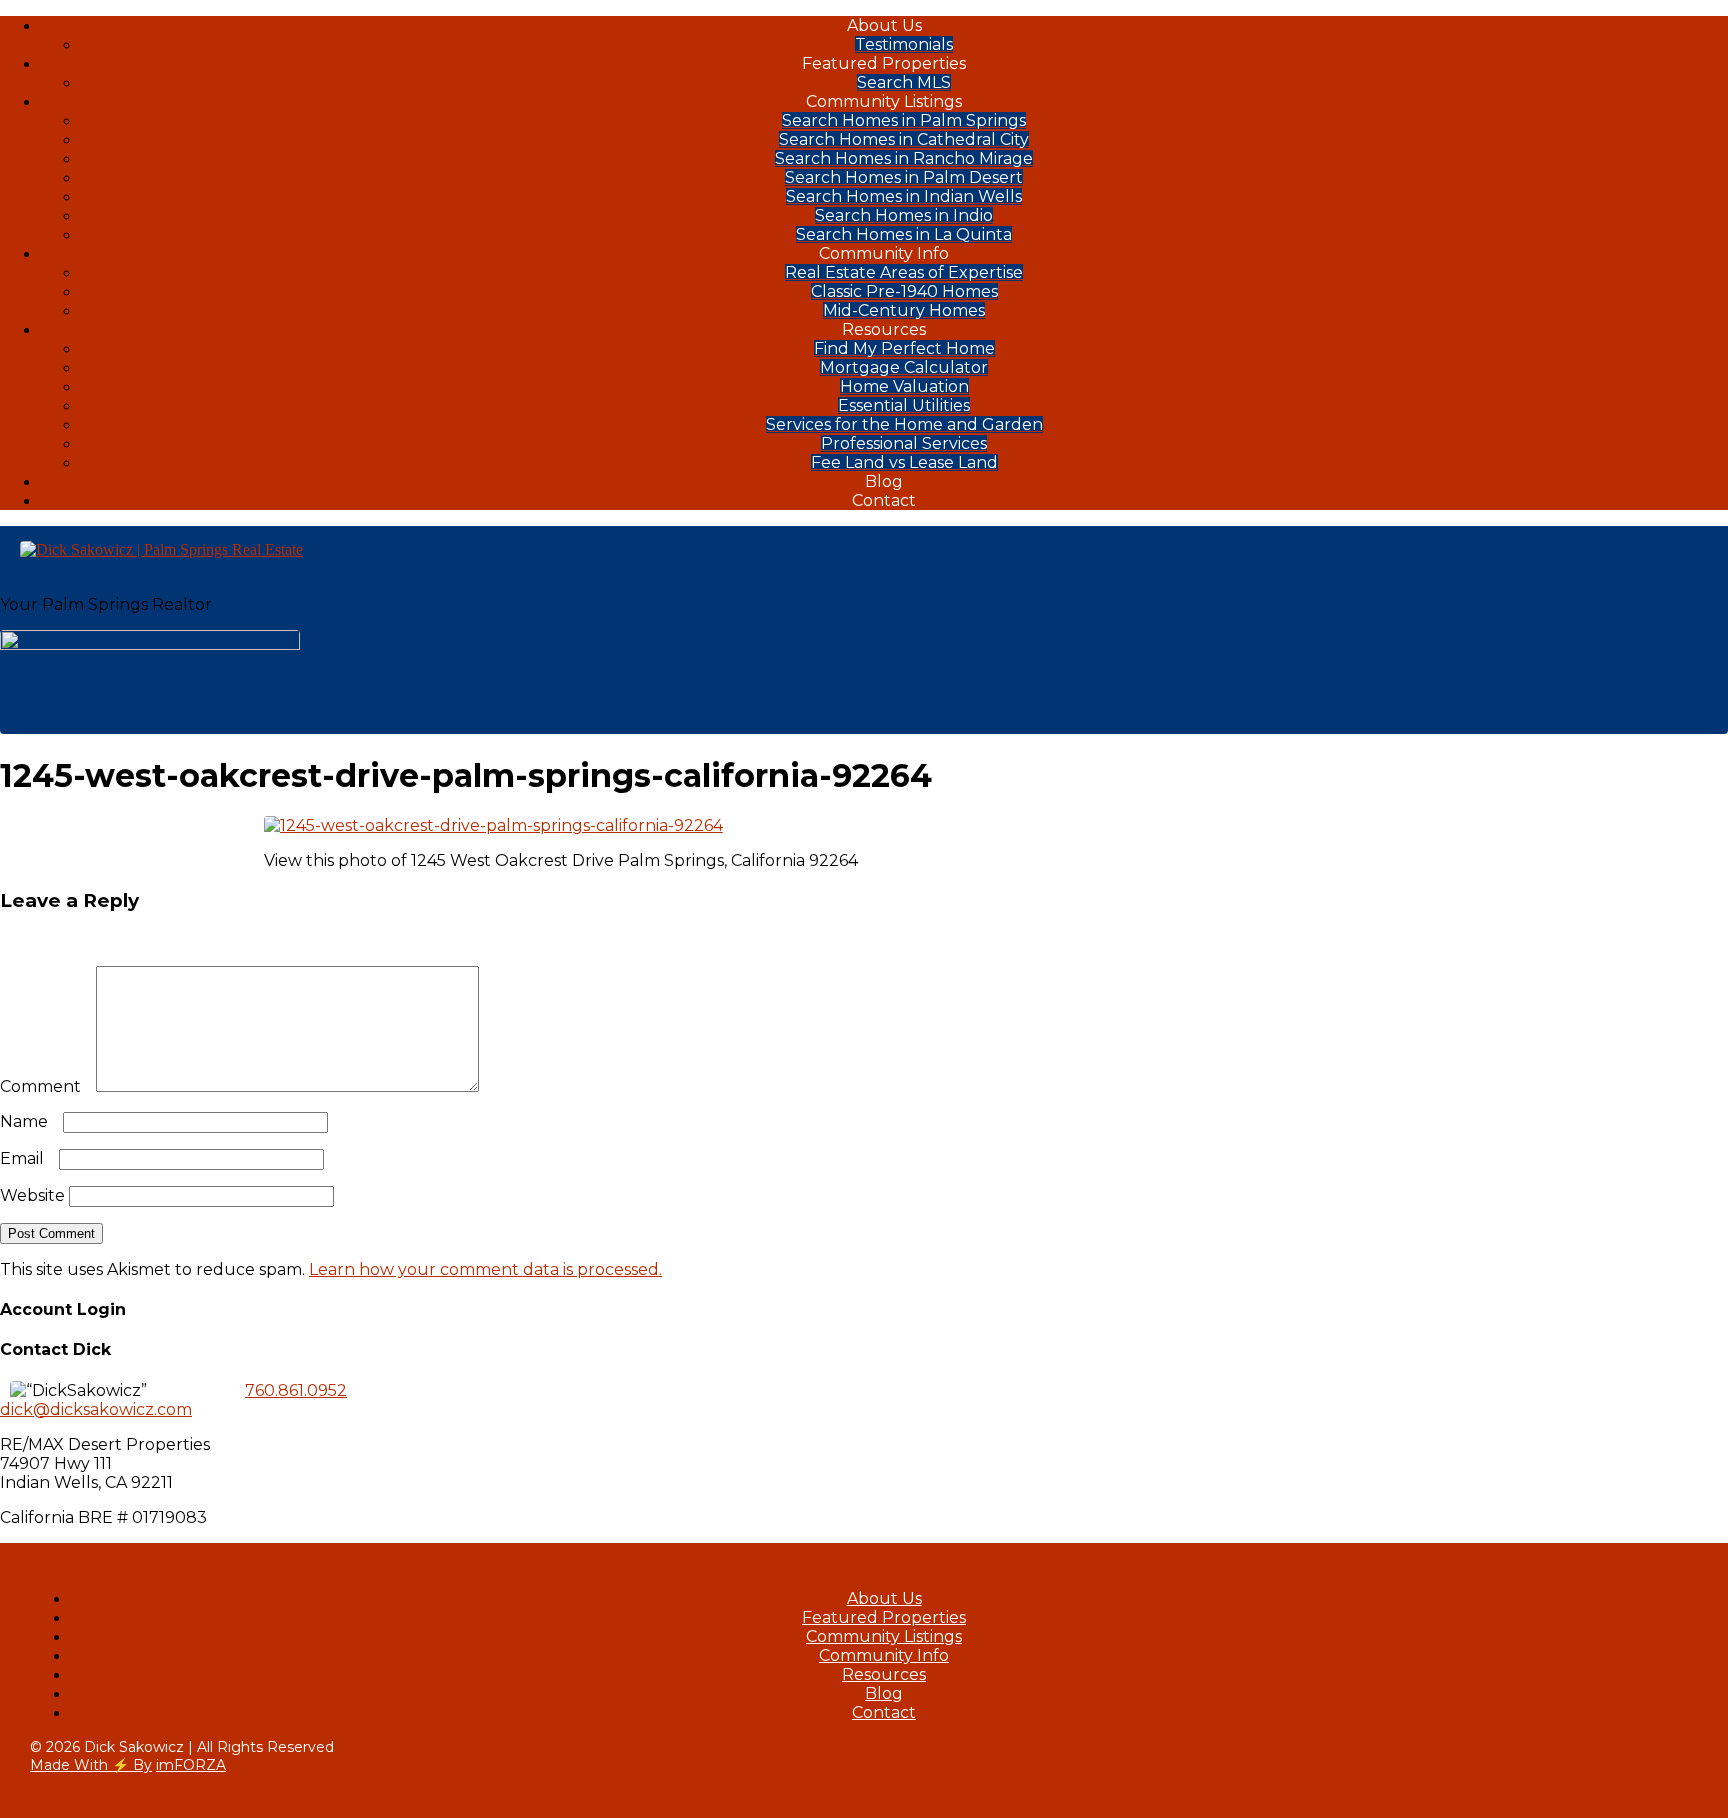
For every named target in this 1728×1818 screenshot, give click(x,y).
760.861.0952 (296, 1390)
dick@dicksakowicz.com (96, 1409)
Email (27, 1158)
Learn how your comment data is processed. (485, 1269)
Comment (46, 1086)
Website (32, 1195)
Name (29, 1121)
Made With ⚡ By (91, 1765)
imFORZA (191, 1765)
